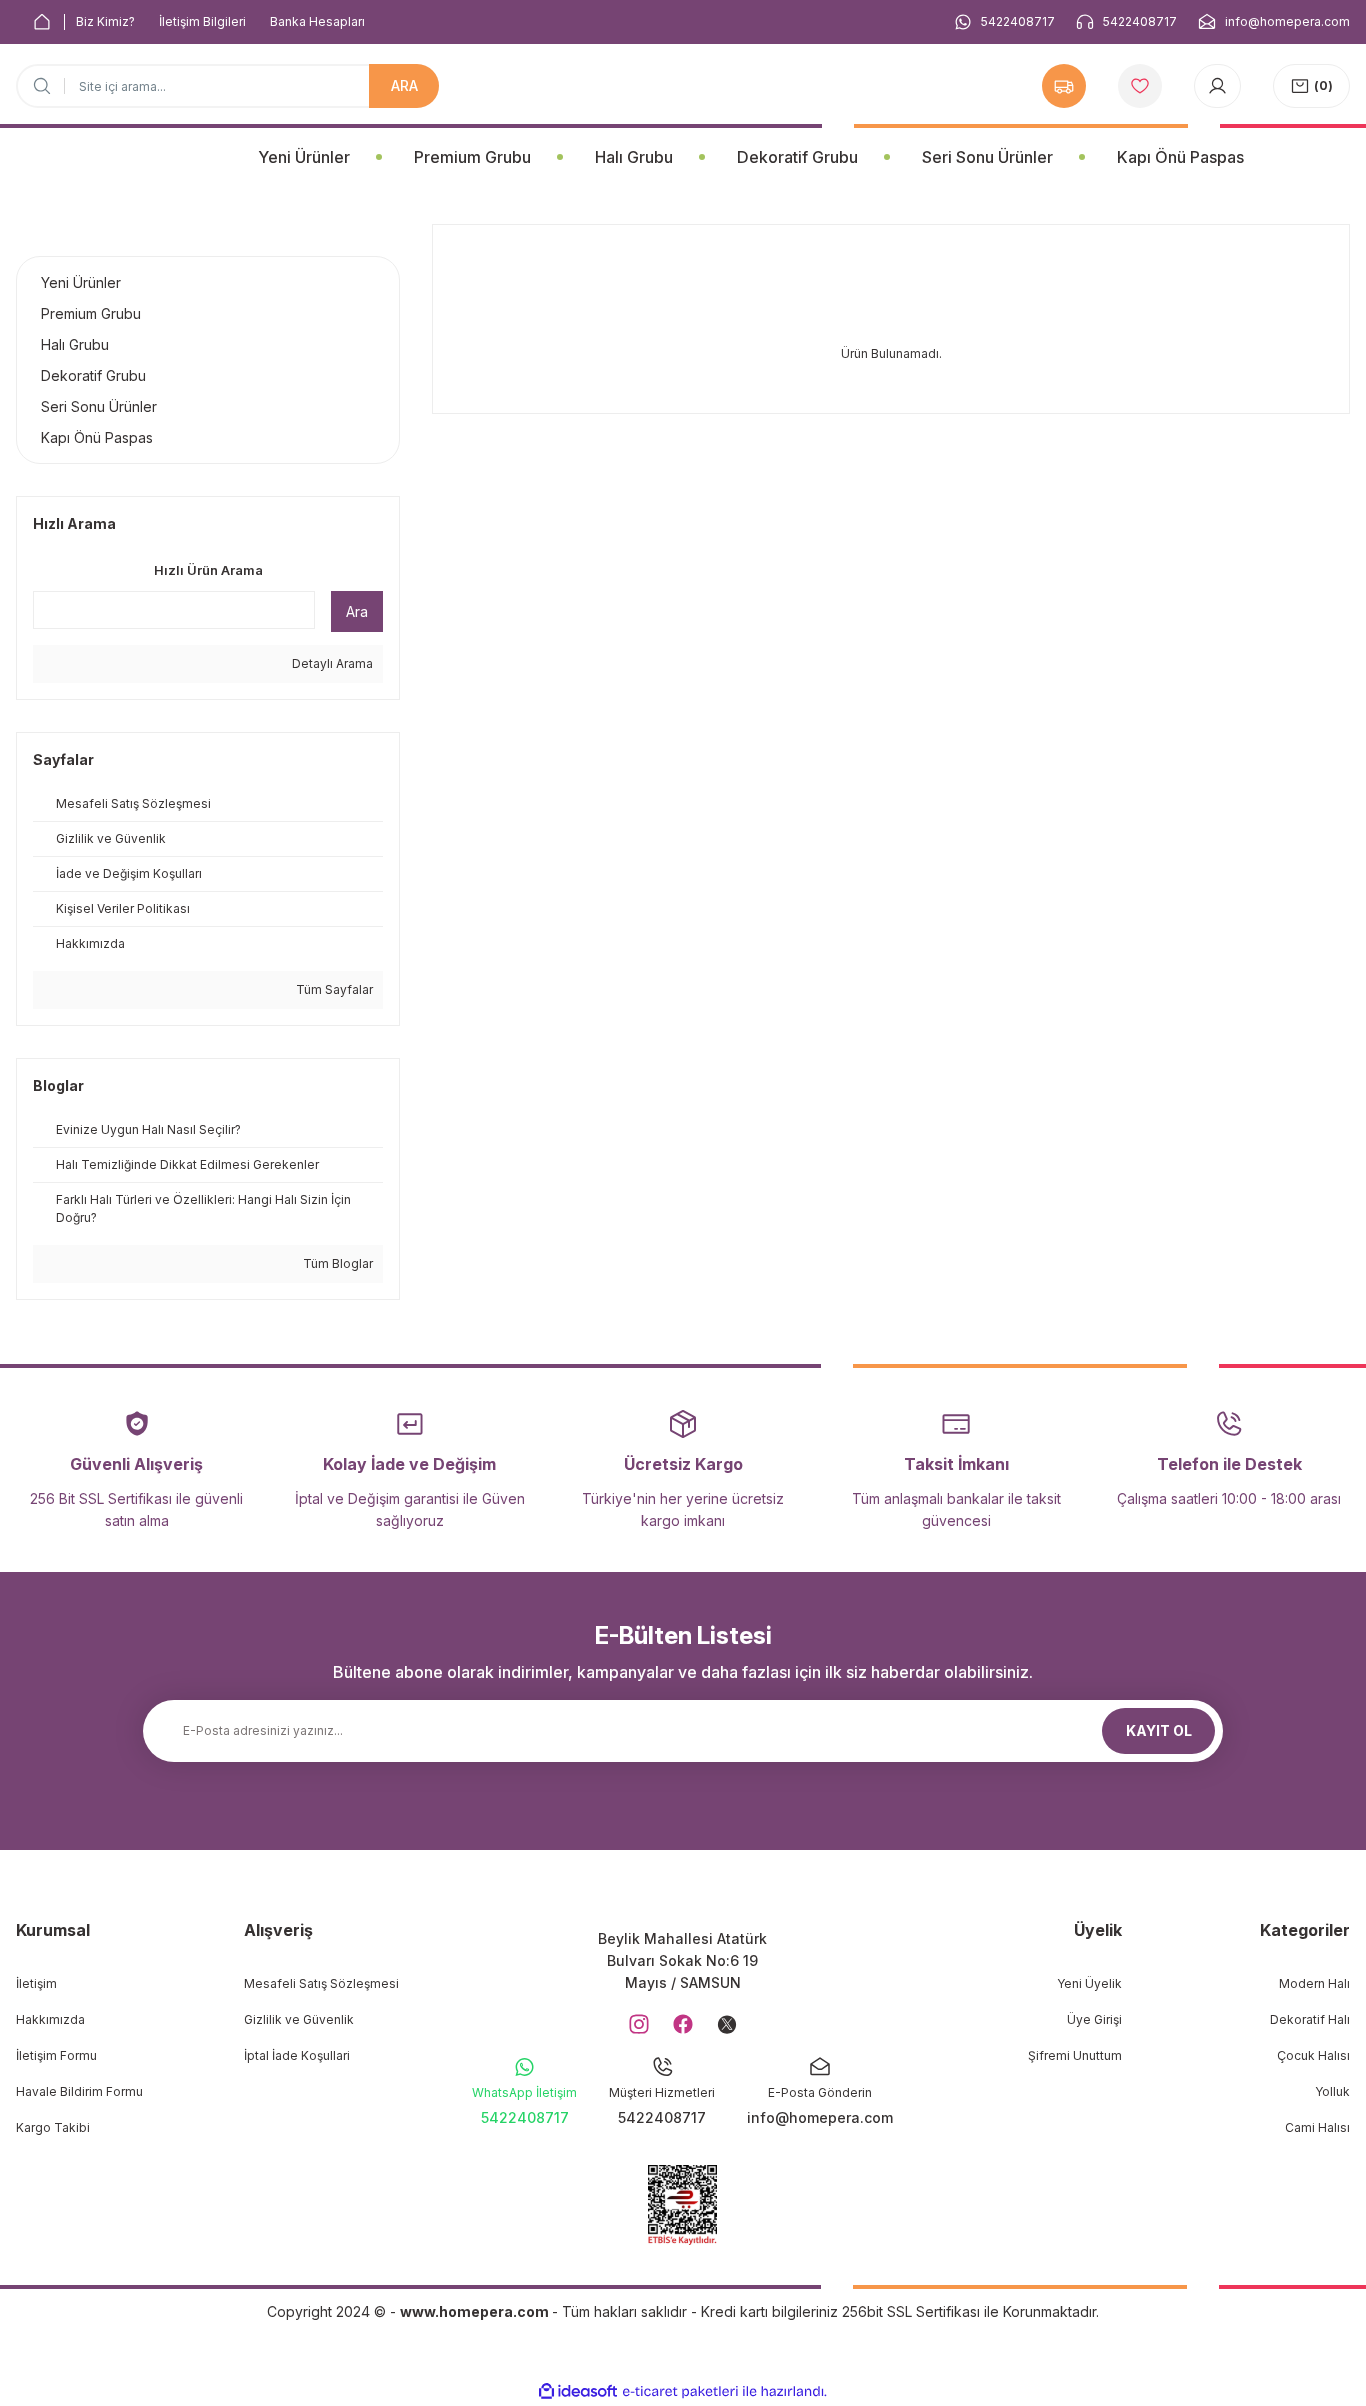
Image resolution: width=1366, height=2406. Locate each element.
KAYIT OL (1159, 1730)
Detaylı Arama (331, 663)
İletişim (36, 1983)
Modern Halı (1314, 1983)
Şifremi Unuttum (1075, 2055)
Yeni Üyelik (1089, 1983)
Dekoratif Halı (1310, 2019)
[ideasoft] (578, 2391)
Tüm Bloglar (336, 1263)
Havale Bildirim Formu (79, 2091)
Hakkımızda (50, 2019)
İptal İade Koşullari (297, 2055)
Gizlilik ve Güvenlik (299, 2019)
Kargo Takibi (53, 2127)
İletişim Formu (56, 2055)
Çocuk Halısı (1313, 2055)
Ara (357, 611)
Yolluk (1332, 2091)
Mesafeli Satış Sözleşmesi (321, 1983)
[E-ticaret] (680, 2391)
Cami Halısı (1317, 2127)
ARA (404, 85)
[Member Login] (1217, 86)
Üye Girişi (1094, 2019)
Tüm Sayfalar (333, 989)
